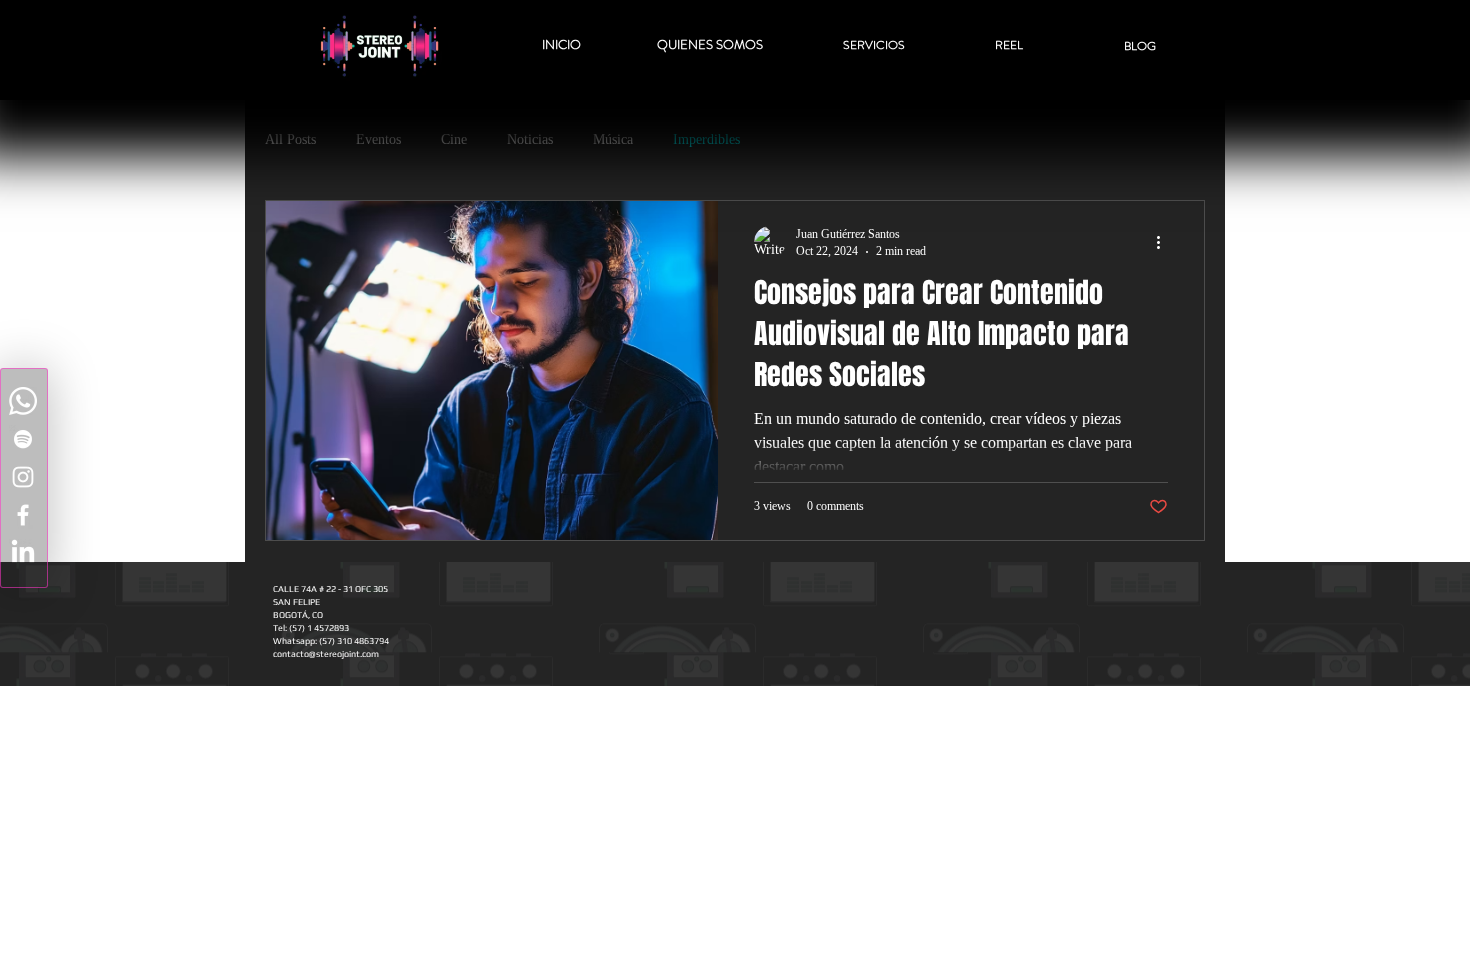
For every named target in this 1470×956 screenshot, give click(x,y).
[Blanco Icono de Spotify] (23, 439)
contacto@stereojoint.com (326, 654)
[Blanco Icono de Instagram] (23, 477)
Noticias (530, 139)
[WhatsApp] (23, 401)
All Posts (290, 139)
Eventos (378, 139)
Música (613, 139)
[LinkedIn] (23, 553)
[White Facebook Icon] (23, 515)
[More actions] (1165, 242)
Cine (454, 139)
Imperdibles (706, 139)
